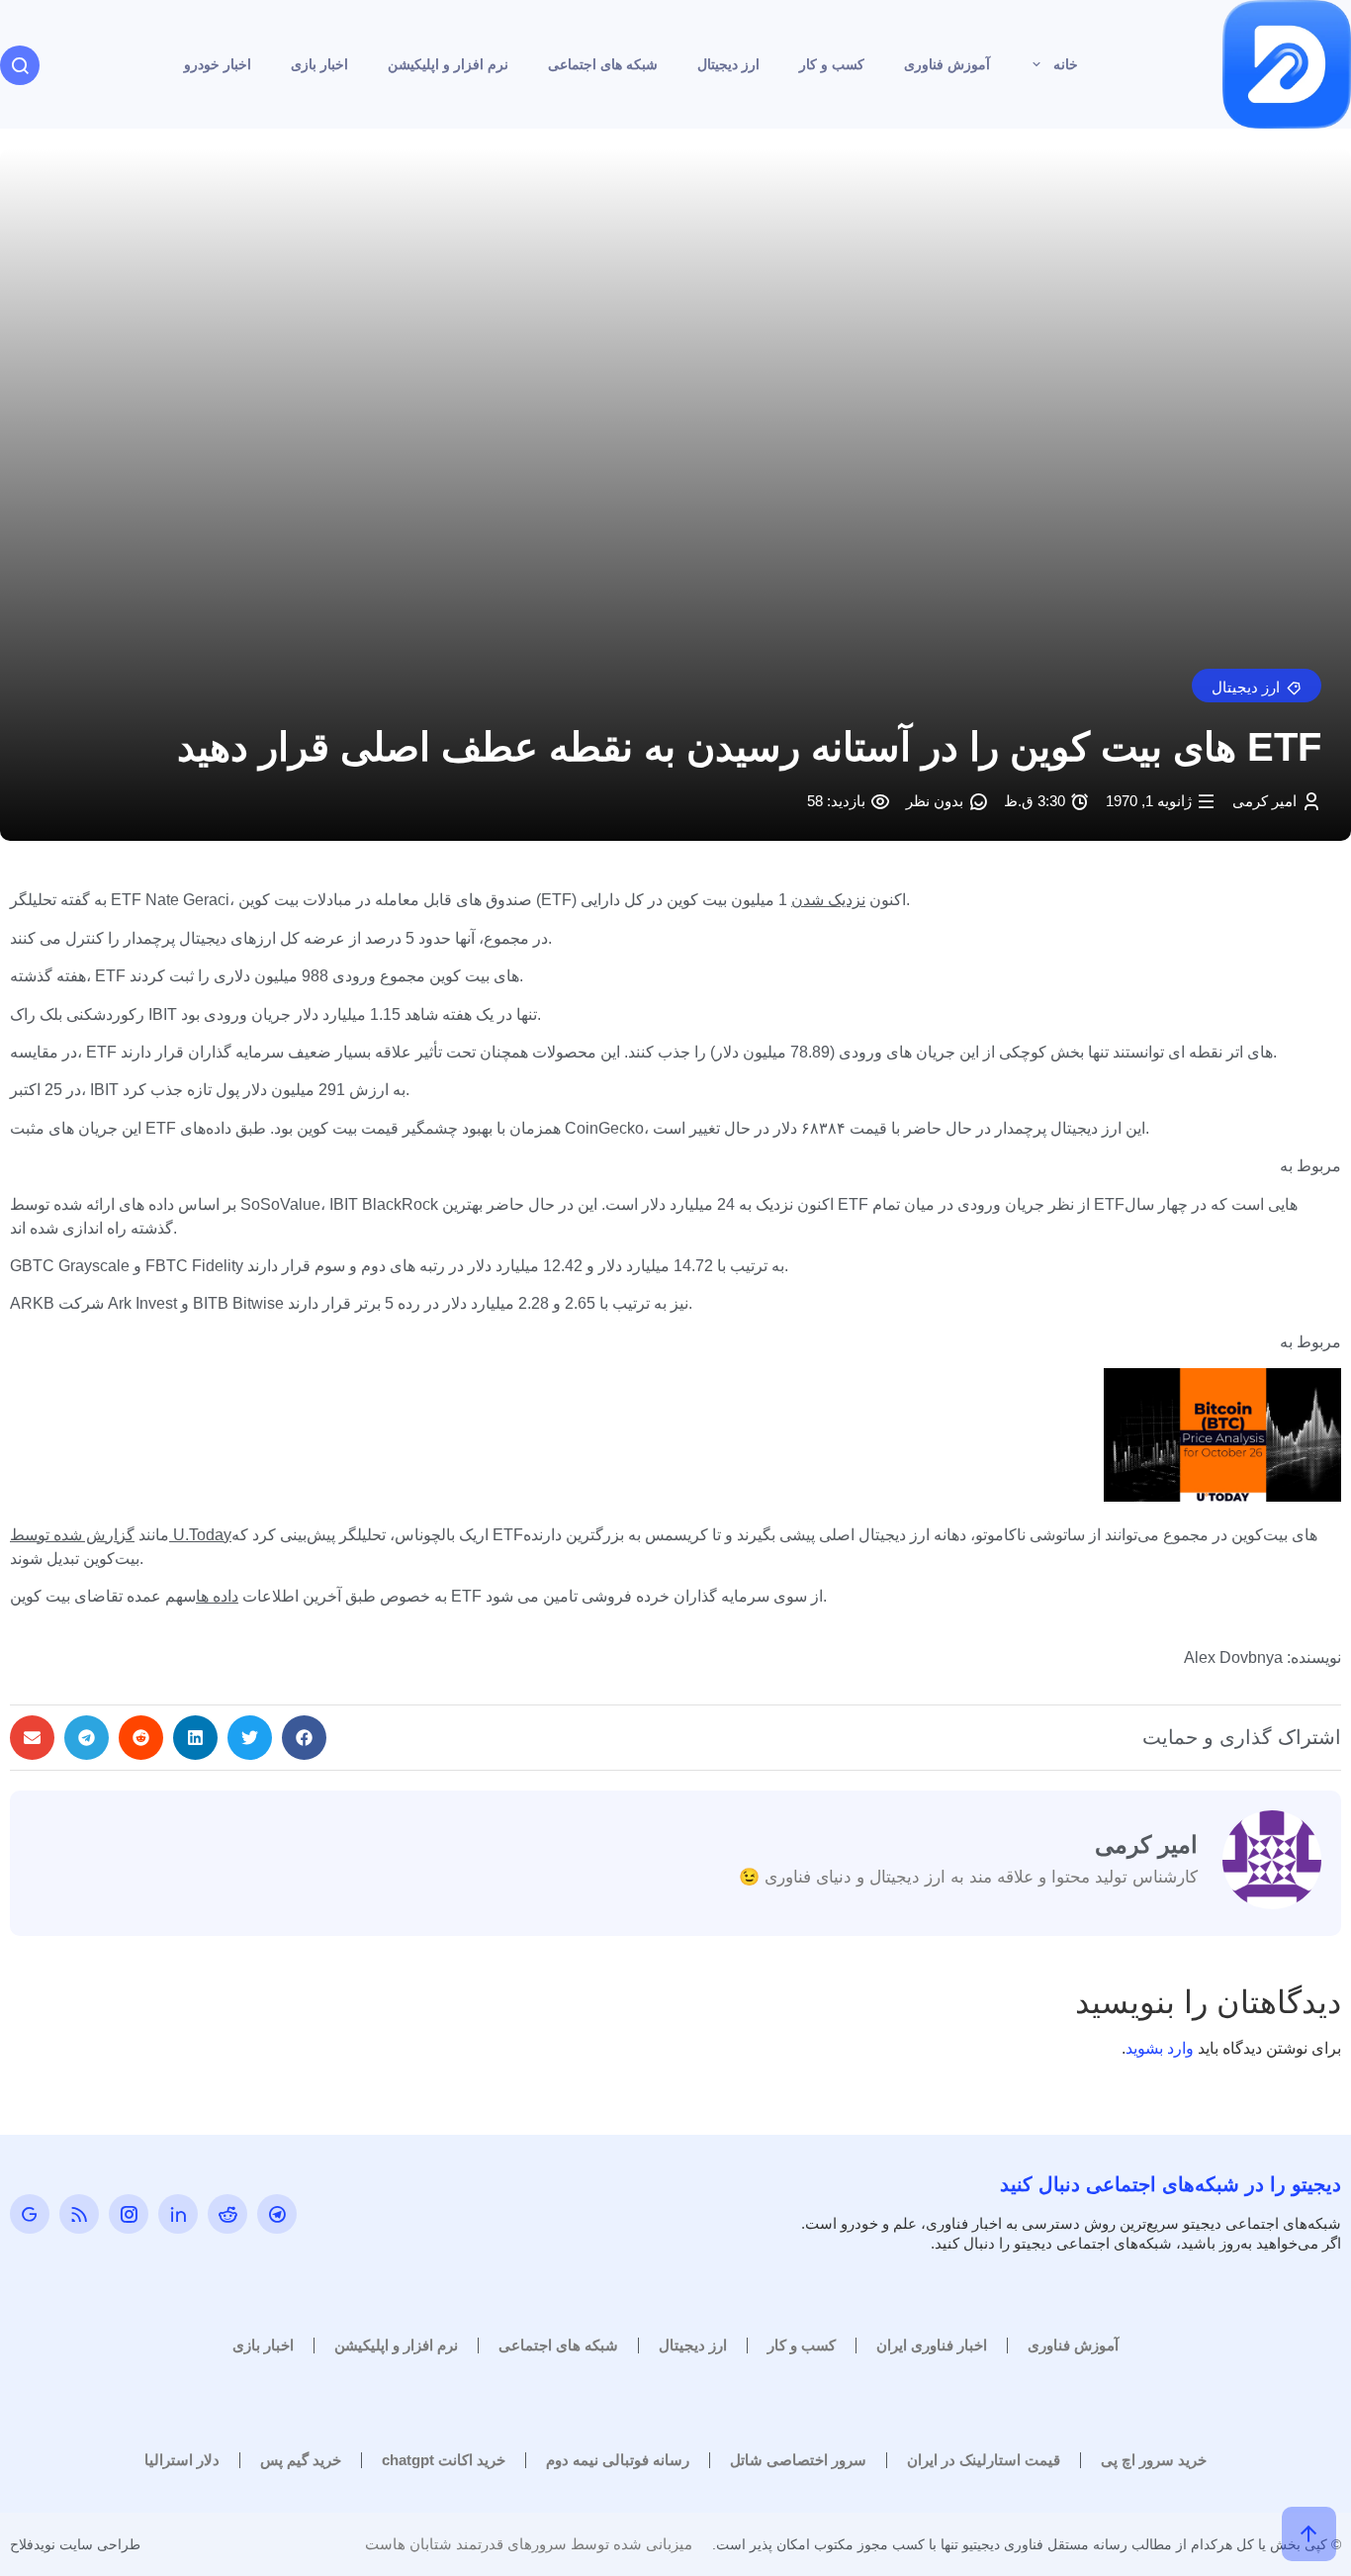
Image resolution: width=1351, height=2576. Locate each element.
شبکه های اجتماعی (603, 64)
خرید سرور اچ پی (1154, 2460)
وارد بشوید (1160, 2048)
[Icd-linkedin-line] (178, 2214)
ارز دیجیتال (728, 64)
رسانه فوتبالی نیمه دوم (618, 2460)
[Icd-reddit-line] (227, 2214)
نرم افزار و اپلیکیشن (448, 64)
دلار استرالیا (182, 2460)
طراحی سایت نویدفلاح (75, 2544)
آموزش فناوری (947, 64)
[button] (1257, 686)
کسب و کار (832, 64)
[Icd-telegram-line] (277, 2214)
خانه (1066, 64)
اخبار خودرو (218, 64)
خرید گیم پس (301, 2460)
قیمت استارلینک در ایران (984, 2460)
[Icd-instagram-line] (129, 2214)
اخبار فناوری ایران (932, 2345)
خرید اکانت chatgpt (444, 2460)
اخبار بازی (319, 64)
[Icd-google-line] (30, 2214)
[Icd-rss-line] (79, 2214)
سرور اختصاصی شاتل (798, 2460)
